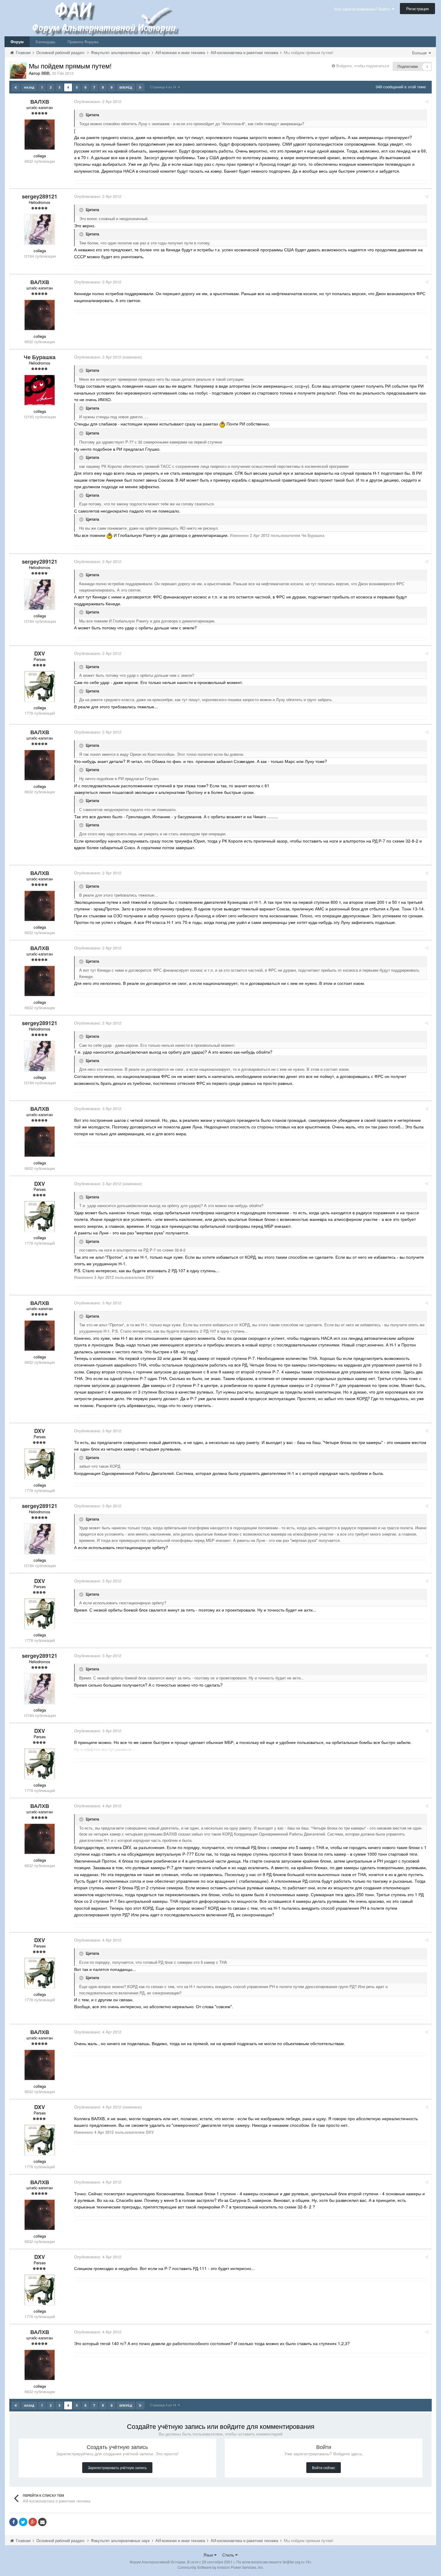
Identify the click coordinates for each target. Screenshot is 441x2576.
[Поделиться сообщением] (427, 101)
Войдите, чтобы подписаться (363, 66)
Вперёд (126, 87)
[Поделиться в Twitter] (23, 2522)
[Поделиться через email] (42, 2522)
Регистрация (417, 9)
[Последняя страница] (140, 87)
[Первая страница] (16, 87)
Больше (420, 53)
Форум (17, 42)
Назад (29, 87)
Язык (209, 2555)
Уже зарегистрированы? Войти (363, 9)
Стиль (229, 2555)
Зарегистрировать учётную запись (117, 2467)
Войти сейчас (324, 2467)
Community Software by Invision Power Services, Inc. (221, 2567)
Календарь (46, 42)
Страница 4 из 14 (164, 87)
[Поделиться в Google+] (33, 2522)
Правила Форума (83, 42)
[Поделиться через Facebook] (13, 2522)
